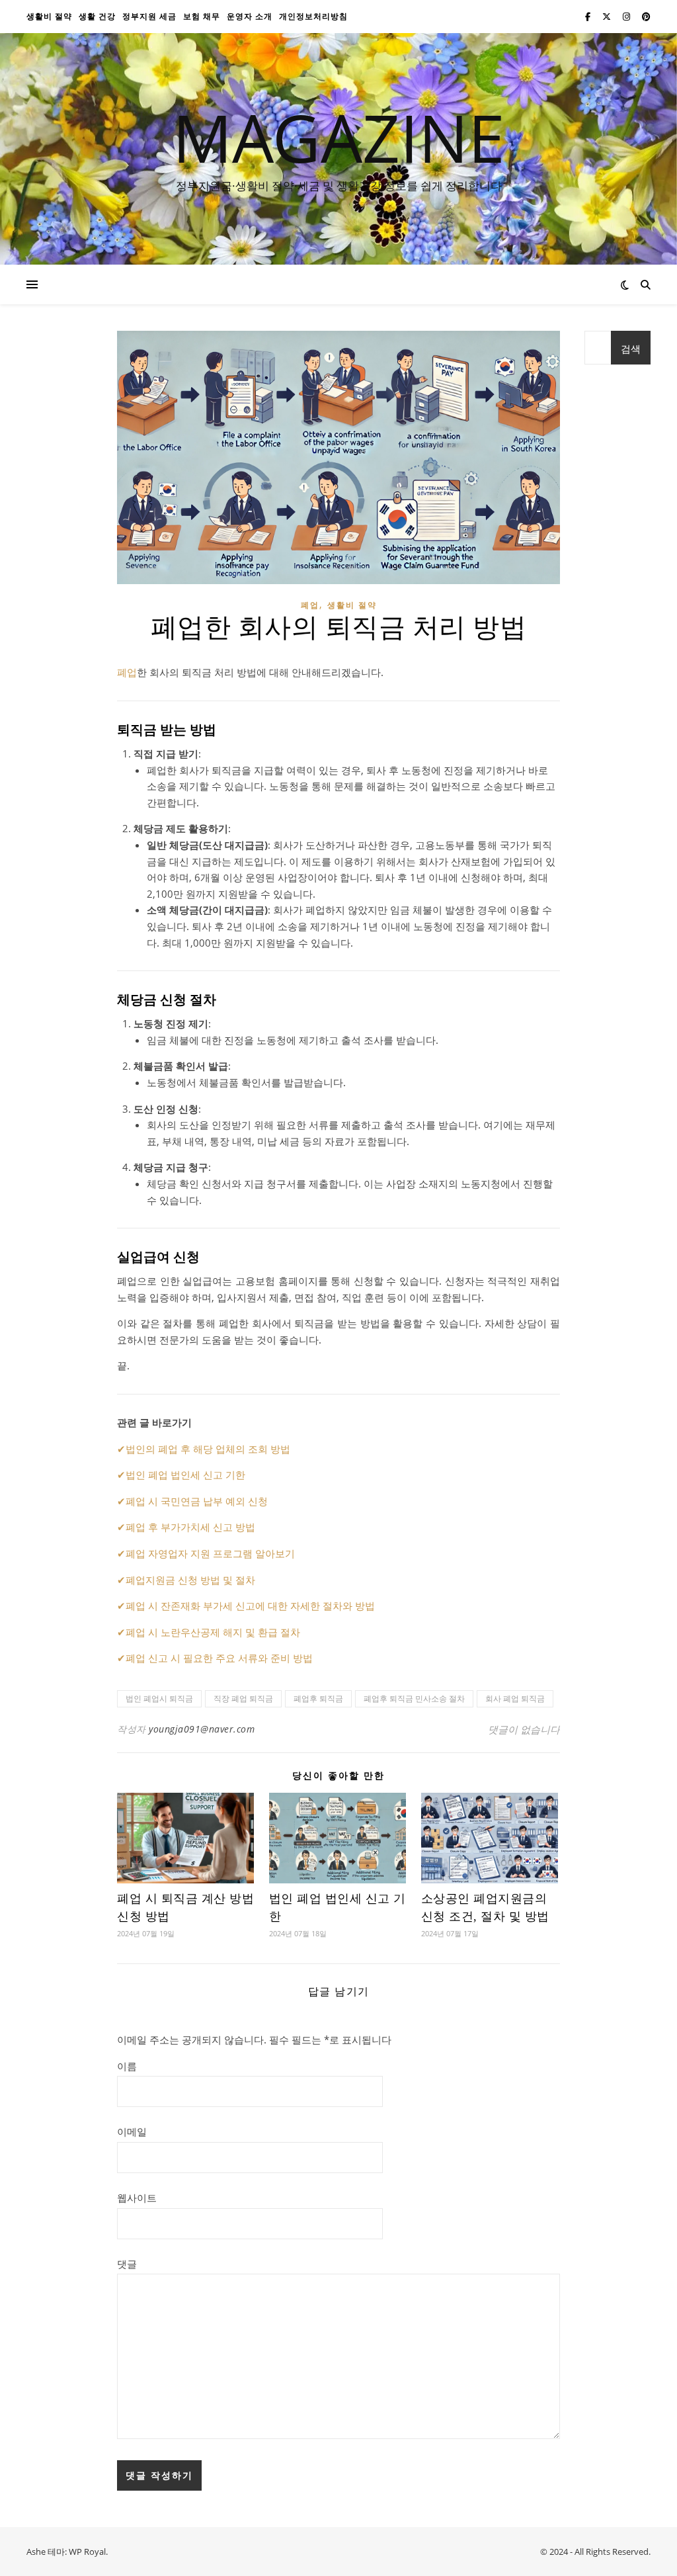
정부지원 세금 (149, 16)
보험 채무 (202, 16)
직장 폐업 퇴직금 (243, 1698)
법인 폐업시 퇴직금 (159, 1698)
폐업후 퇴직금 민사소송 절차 (414, 1698)
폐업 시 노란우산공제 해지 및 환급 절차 (213, 1632)
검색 (631, 349)
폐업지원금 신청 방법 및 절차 (190, 1580)
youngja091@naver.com (202, 1729)
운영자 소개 (250, 16)
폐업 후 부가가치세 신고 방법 (190, 1527)
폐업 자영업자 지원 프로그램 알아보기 (210, 1553)
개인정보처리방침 (313, 16)
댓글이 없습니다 (524, 1729)
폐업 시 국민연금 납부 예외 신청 (197, 1501)
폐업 (310, 605)
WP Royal (87, 2552)
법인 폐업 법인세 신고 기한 (185, 1475)
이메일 (132, 2131)
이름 (127, 2066)
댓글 (127, 2264)
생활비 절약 (49, 16)
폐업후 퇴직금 (318, 1698)
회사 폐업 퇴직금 (515, 1698)
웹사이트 (137, 2198)
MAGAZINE (339, 137)
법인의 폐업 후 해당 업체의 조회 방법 (208, 1449)
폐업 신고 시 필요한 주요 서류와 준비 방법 (219, 1658)
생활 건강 (97, 16)
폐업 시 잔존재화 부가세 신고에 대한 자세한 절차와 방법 (250, 1606)
